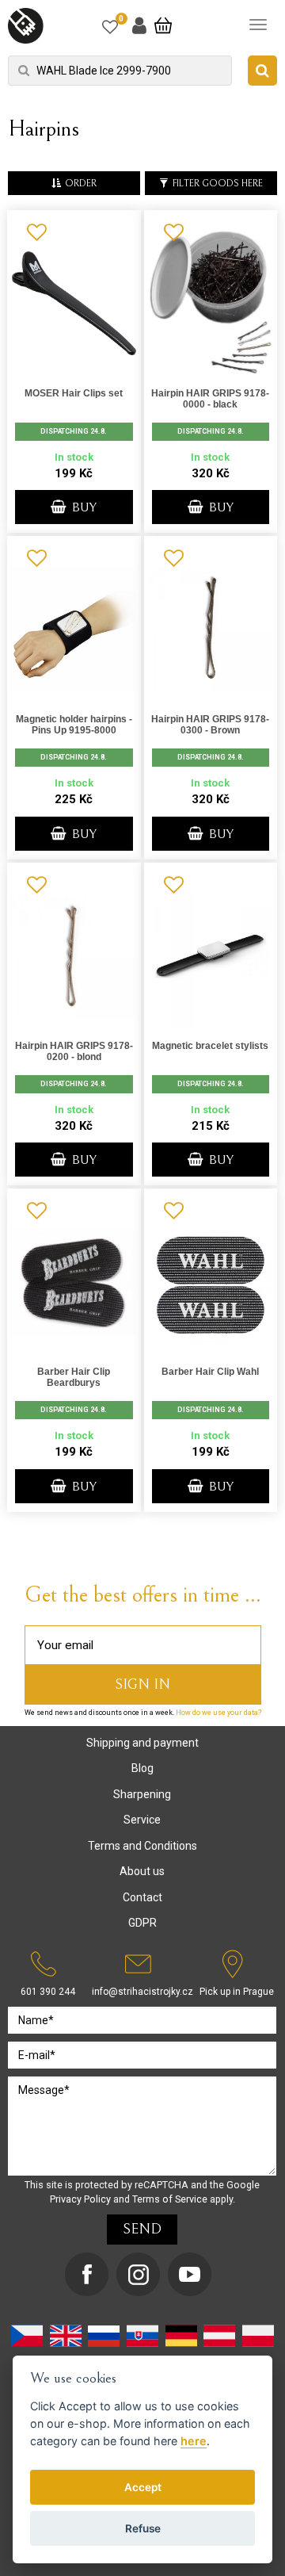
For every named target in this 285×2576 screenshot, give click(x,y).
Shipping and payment (142, 1743)
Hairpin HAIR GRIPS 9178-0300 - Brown (210, 725)
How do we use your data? (218, 1713)
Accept (143, 2487)
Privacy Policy (80, 2199)
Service (142, 1820)
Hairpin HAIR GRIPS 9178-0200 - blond (74, 1051)
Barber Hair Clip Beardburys (74, 1377)
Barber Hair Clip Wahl (210, 1372)
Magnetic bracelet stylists (210, 1046)
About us (142, 1871)
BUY (83, 507)
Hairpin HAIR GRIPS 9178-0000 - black (210, 399)
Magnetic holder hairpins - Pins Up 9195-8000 (74, 725)
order (81, 184)
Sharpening (142, 1794)
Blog (142, 1768)
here (194, 2441)
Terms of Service (170, 2199)
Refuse (143, 2528)
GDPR (142, 1923)
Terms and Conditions (142, 1846)
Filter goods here (218, 184)
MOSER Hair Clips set (74, 393)
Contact (142, 1897)
